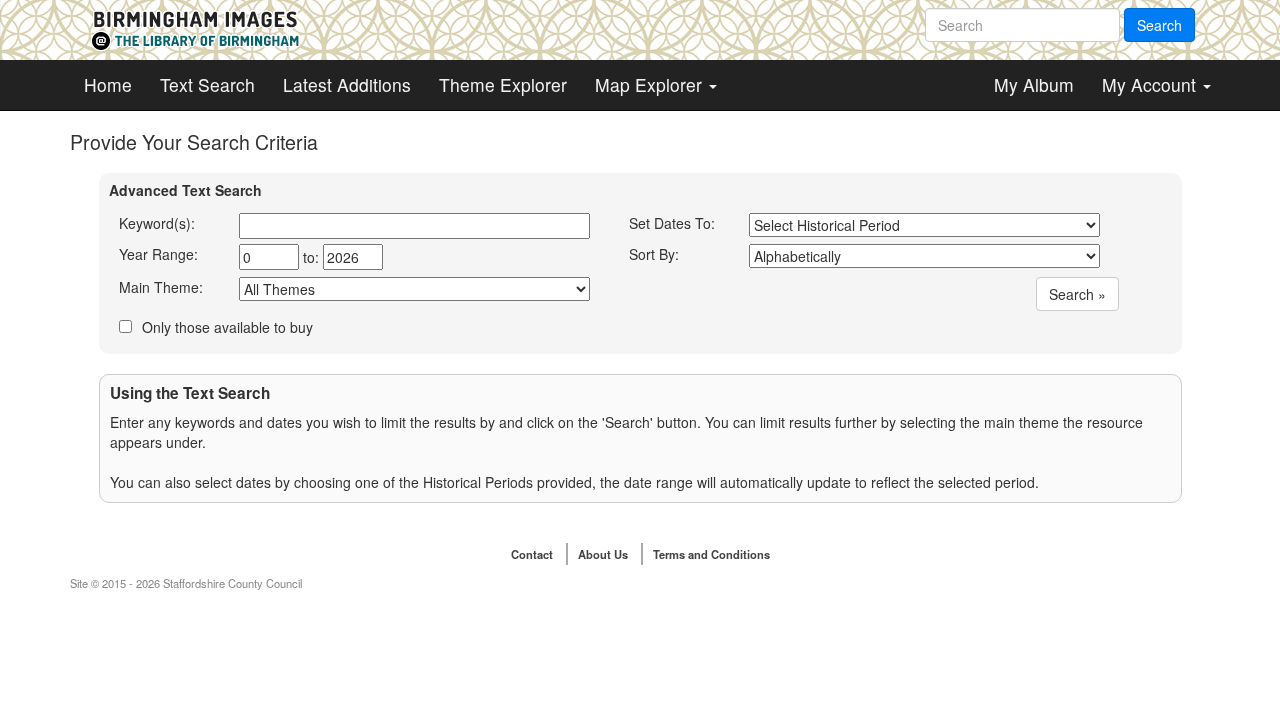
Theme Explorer (503, 84)
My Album (1034, 84)
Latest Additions (347, 84)
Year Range (156, 254)
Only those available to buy (227, 327)
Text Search (207, 84)
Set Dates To (670, 223)
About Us (603, 554)
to (309, 257)
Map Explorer (651, 84)
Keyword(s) (155, 223)
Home (108, 84)
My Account (1151, 84)
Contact (532, 554)
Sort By (652, 254)
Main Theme (159, 287)
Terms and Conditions (711, 554)
